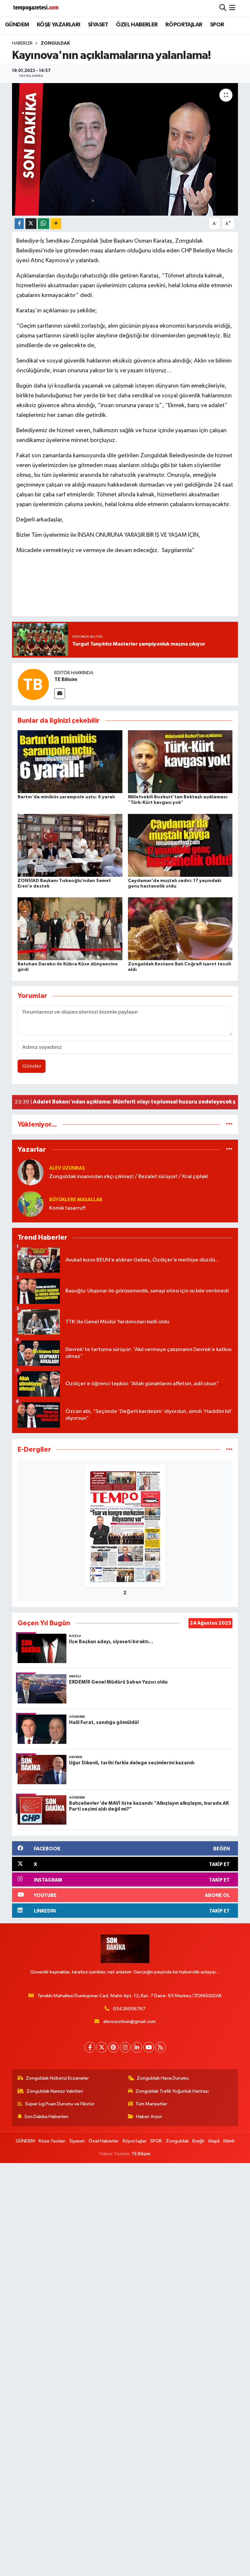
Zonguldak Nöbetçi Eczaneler (57, 2078)
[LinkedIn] (137, 2047)
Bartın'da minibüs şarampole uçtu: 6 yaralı (66, 797)
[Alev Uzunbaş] (31, 1172)
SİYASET (98, 25)
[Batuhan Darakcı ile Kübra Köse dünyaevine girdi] (70, 929)
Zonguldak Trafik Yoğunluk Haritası (172, 2091)
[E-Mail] (60, 694)
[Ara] (223, 8)
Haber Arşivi (149, 2117)
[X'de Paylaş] (31, 224)
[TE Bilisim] (33, 684)
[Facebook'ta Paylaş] (19, 224)
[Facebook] (90, 2047)
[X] (102, 2047)
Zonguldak (55, 43)
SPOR (217, 25)
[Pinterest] (113, 2047)
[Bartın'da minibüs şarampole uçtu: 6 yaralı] (70, 762)
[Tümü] (229, 1124)
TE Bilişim (141, 2154)
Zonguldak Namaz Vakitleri (55, 2091)
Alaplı (214, 2141)
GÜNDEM (17, 25)
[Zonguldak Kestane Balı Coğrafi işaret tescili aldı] (180, 929)
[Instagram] (125, 2047)
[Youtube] (149, 2047)
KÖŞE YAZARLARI (59, 25)
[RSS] (160, 2047)
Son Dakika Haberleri (46, 2117)
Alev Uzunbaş (67, 1168)
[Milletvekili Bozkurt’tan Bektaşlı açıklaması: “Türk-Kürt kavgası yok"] (180, 762)
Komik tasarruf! (67, 1208)
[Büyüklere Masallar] (31, 1204)
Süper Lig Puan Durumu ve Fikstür (60, 2104)
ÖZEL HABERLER (137, 25)
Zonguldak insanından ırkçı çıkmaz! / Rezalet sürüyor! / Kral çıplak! (129, 1177)
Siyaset (77, 2141)
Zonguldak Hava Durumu (163, 2078)
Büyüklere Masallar (76, 1200)
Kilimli (229, 2141)
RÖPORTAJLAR (184, 25)
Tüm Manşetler (151, 2104)
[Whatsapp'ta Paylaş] (43, 224)
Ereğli (198, 2141)
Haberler (22, 43)
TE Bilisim (66, 679)
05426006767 (129, 2009)
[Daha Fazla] (56, 224)
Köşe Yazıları (52, 2141)
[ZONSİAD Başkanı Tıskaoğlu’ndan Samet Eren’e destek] (70, 845)
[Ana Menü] (232, 8)
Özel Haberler (104, 2141)
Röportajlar (135, 2141)
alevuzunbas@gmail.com (129, 2021)
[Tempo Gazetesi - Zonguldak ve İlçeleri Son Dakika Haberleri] (36, 8)
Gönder (32, 1066)
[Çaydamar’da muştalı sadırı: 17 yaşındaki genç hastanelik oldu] (180, 845)
